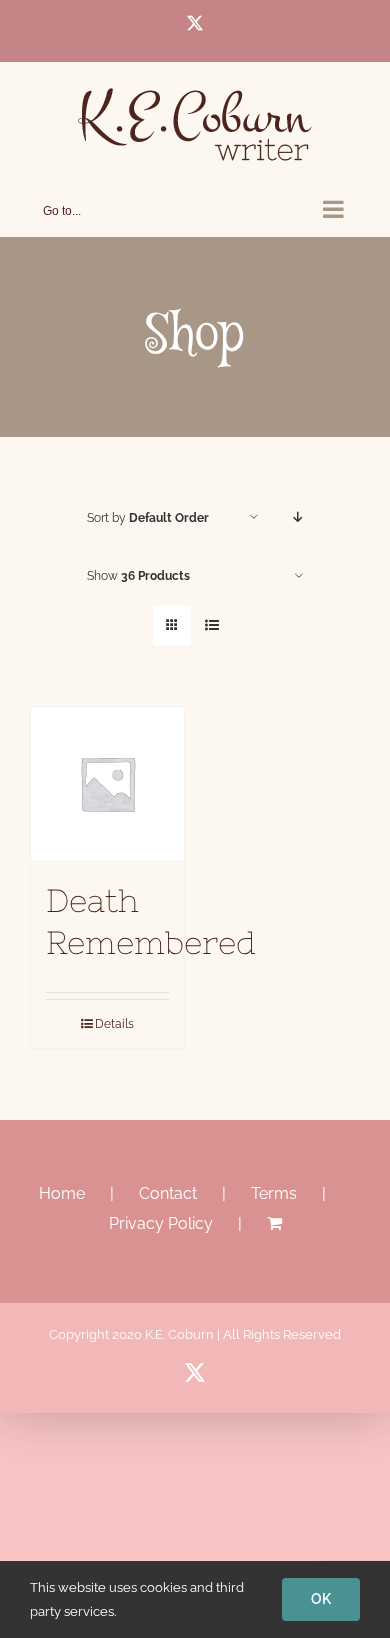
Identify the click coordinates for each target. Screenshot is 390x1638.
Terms (274, 1193)
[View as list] (211, 625)
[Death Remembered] (107, 783)
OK (321, 1599)
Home (62, 1193)
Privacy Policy (161, 1223)
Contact (168, 1193)
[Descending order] (298, 517)
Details (114, 1024)
